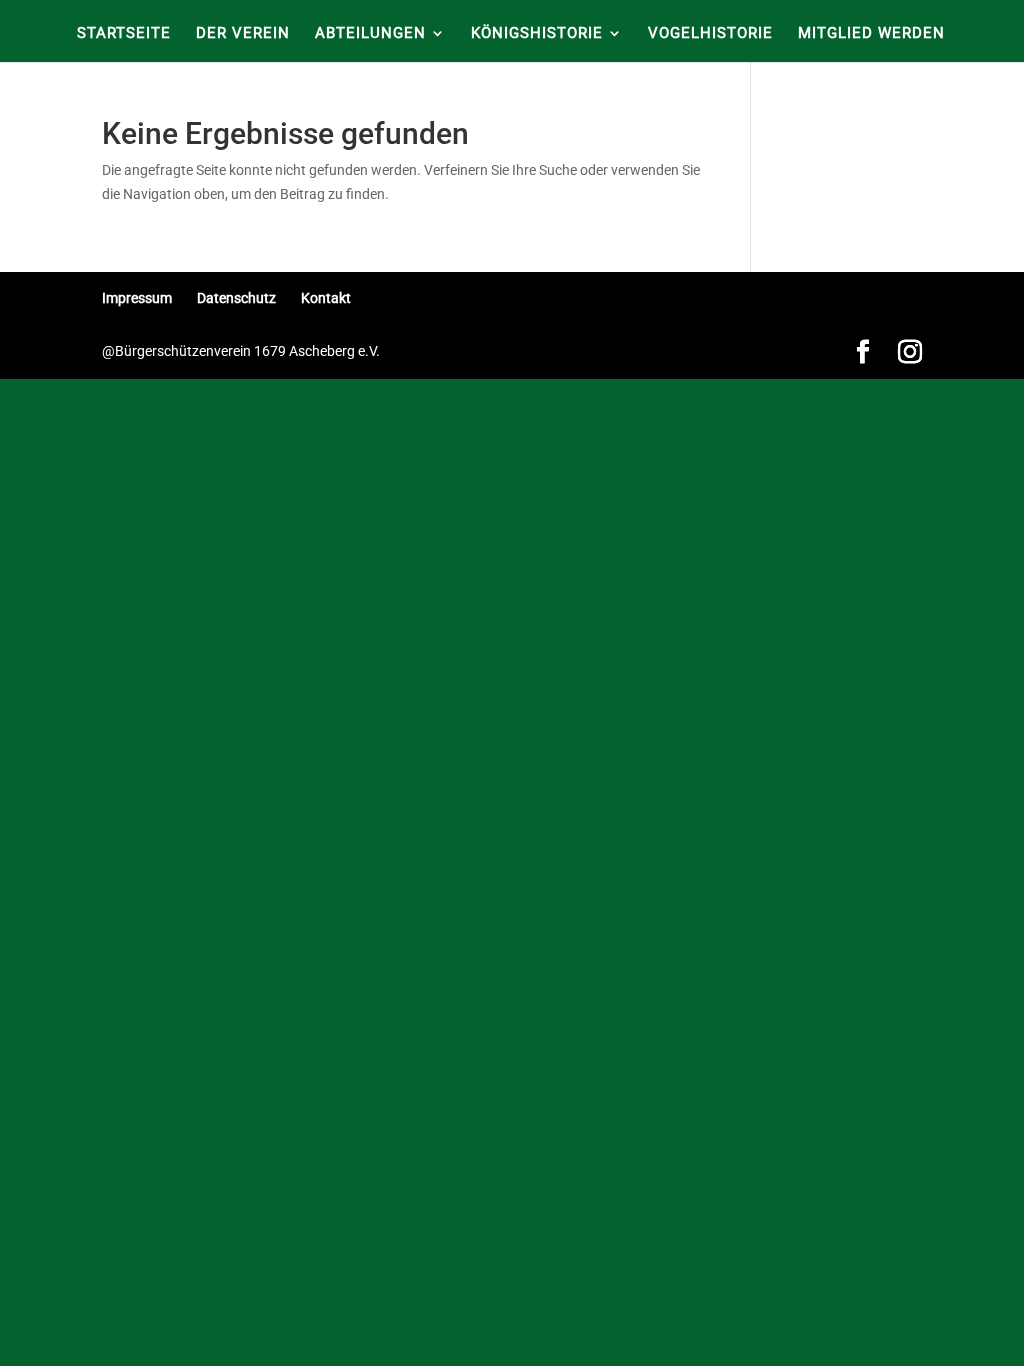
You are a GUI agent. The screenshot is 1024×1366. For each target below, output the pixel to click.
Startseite (124, 34)
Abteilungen (370, 34)
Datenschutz (236, 298)
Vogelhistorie (710, 34)
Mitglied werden (871, 34)
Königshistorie (537, 34)
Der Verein (243, 34)
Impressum (137, 298)
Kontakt (326, 298)
